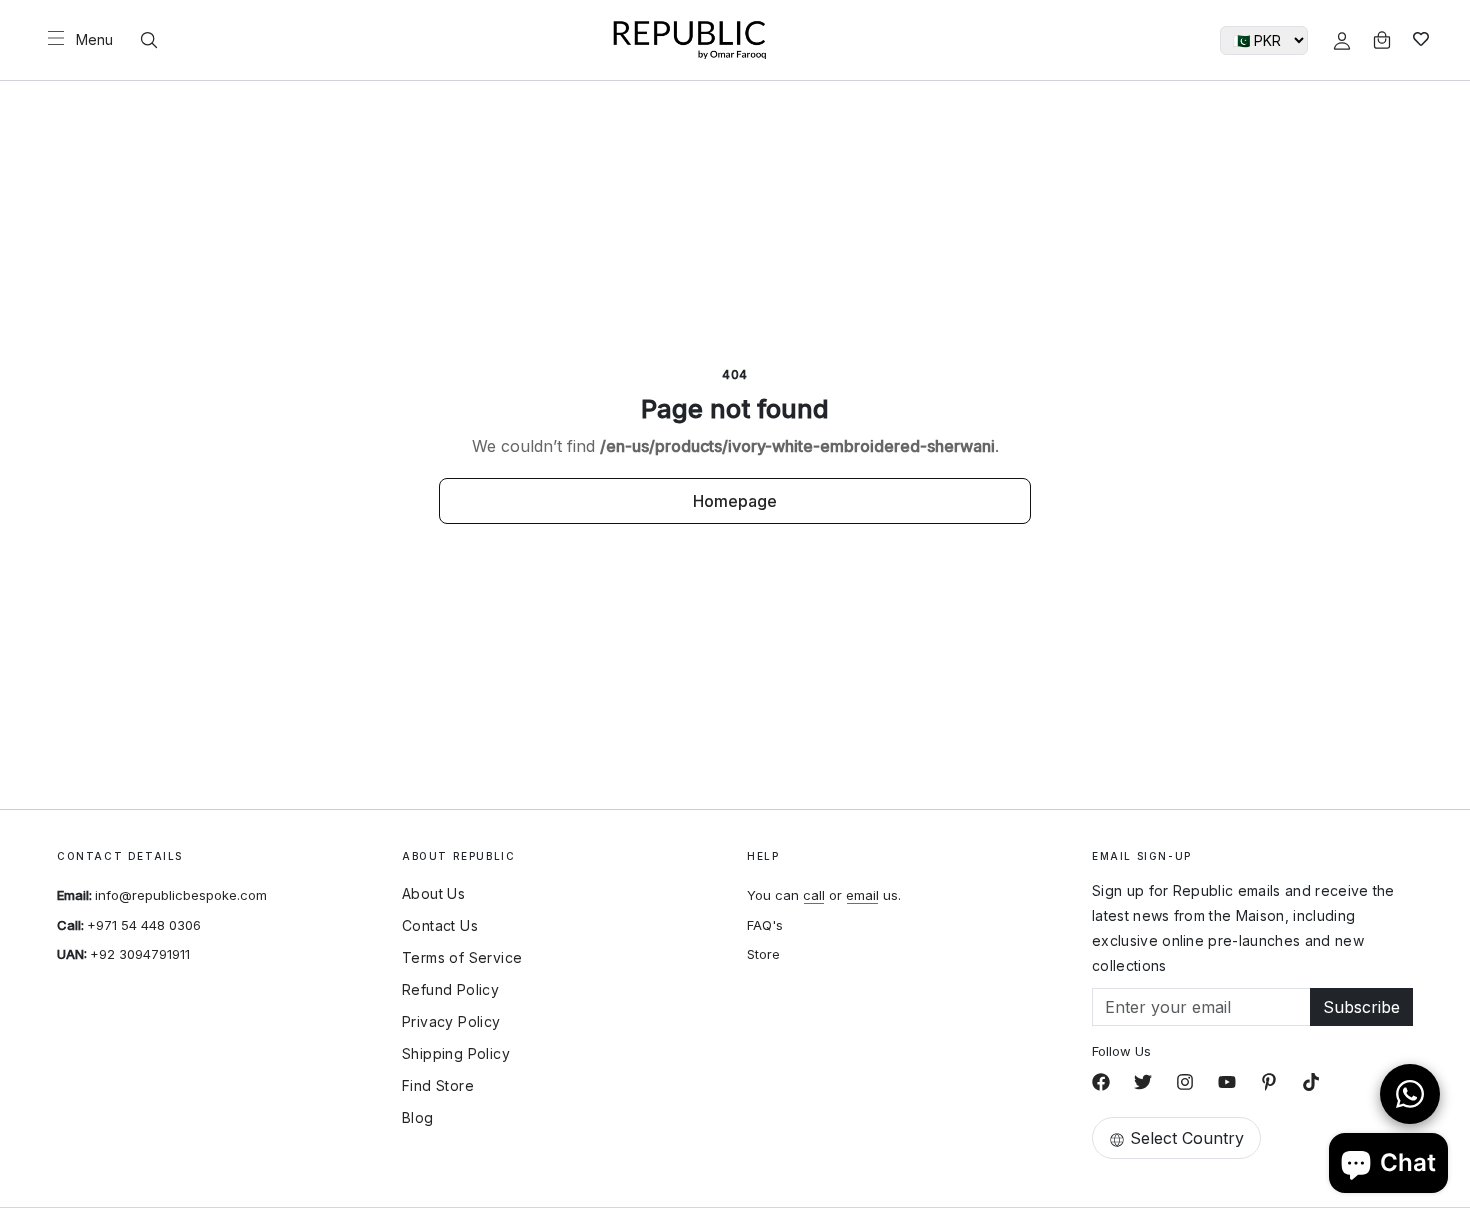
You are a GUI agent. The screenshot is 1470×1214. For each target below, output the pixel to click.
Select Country (1187, 1138)
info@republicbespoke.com (181, 895)
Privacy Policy (451, 1022)
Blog (418, 1118)
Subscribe (1361, 1007)
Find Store (438, 1086)
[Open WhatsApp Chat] (1410, 1094)
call (814, 895)
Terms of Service (462, 958)
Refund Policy (450, 990)
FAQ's (765, 925)
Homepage (735, 501)
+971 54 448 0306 (144, 925)
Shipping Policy (456, 1054)
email (862, 895)
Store (763, 954)
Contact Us (440, 926)
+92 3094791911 (140, 954)
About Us (433, 894)
